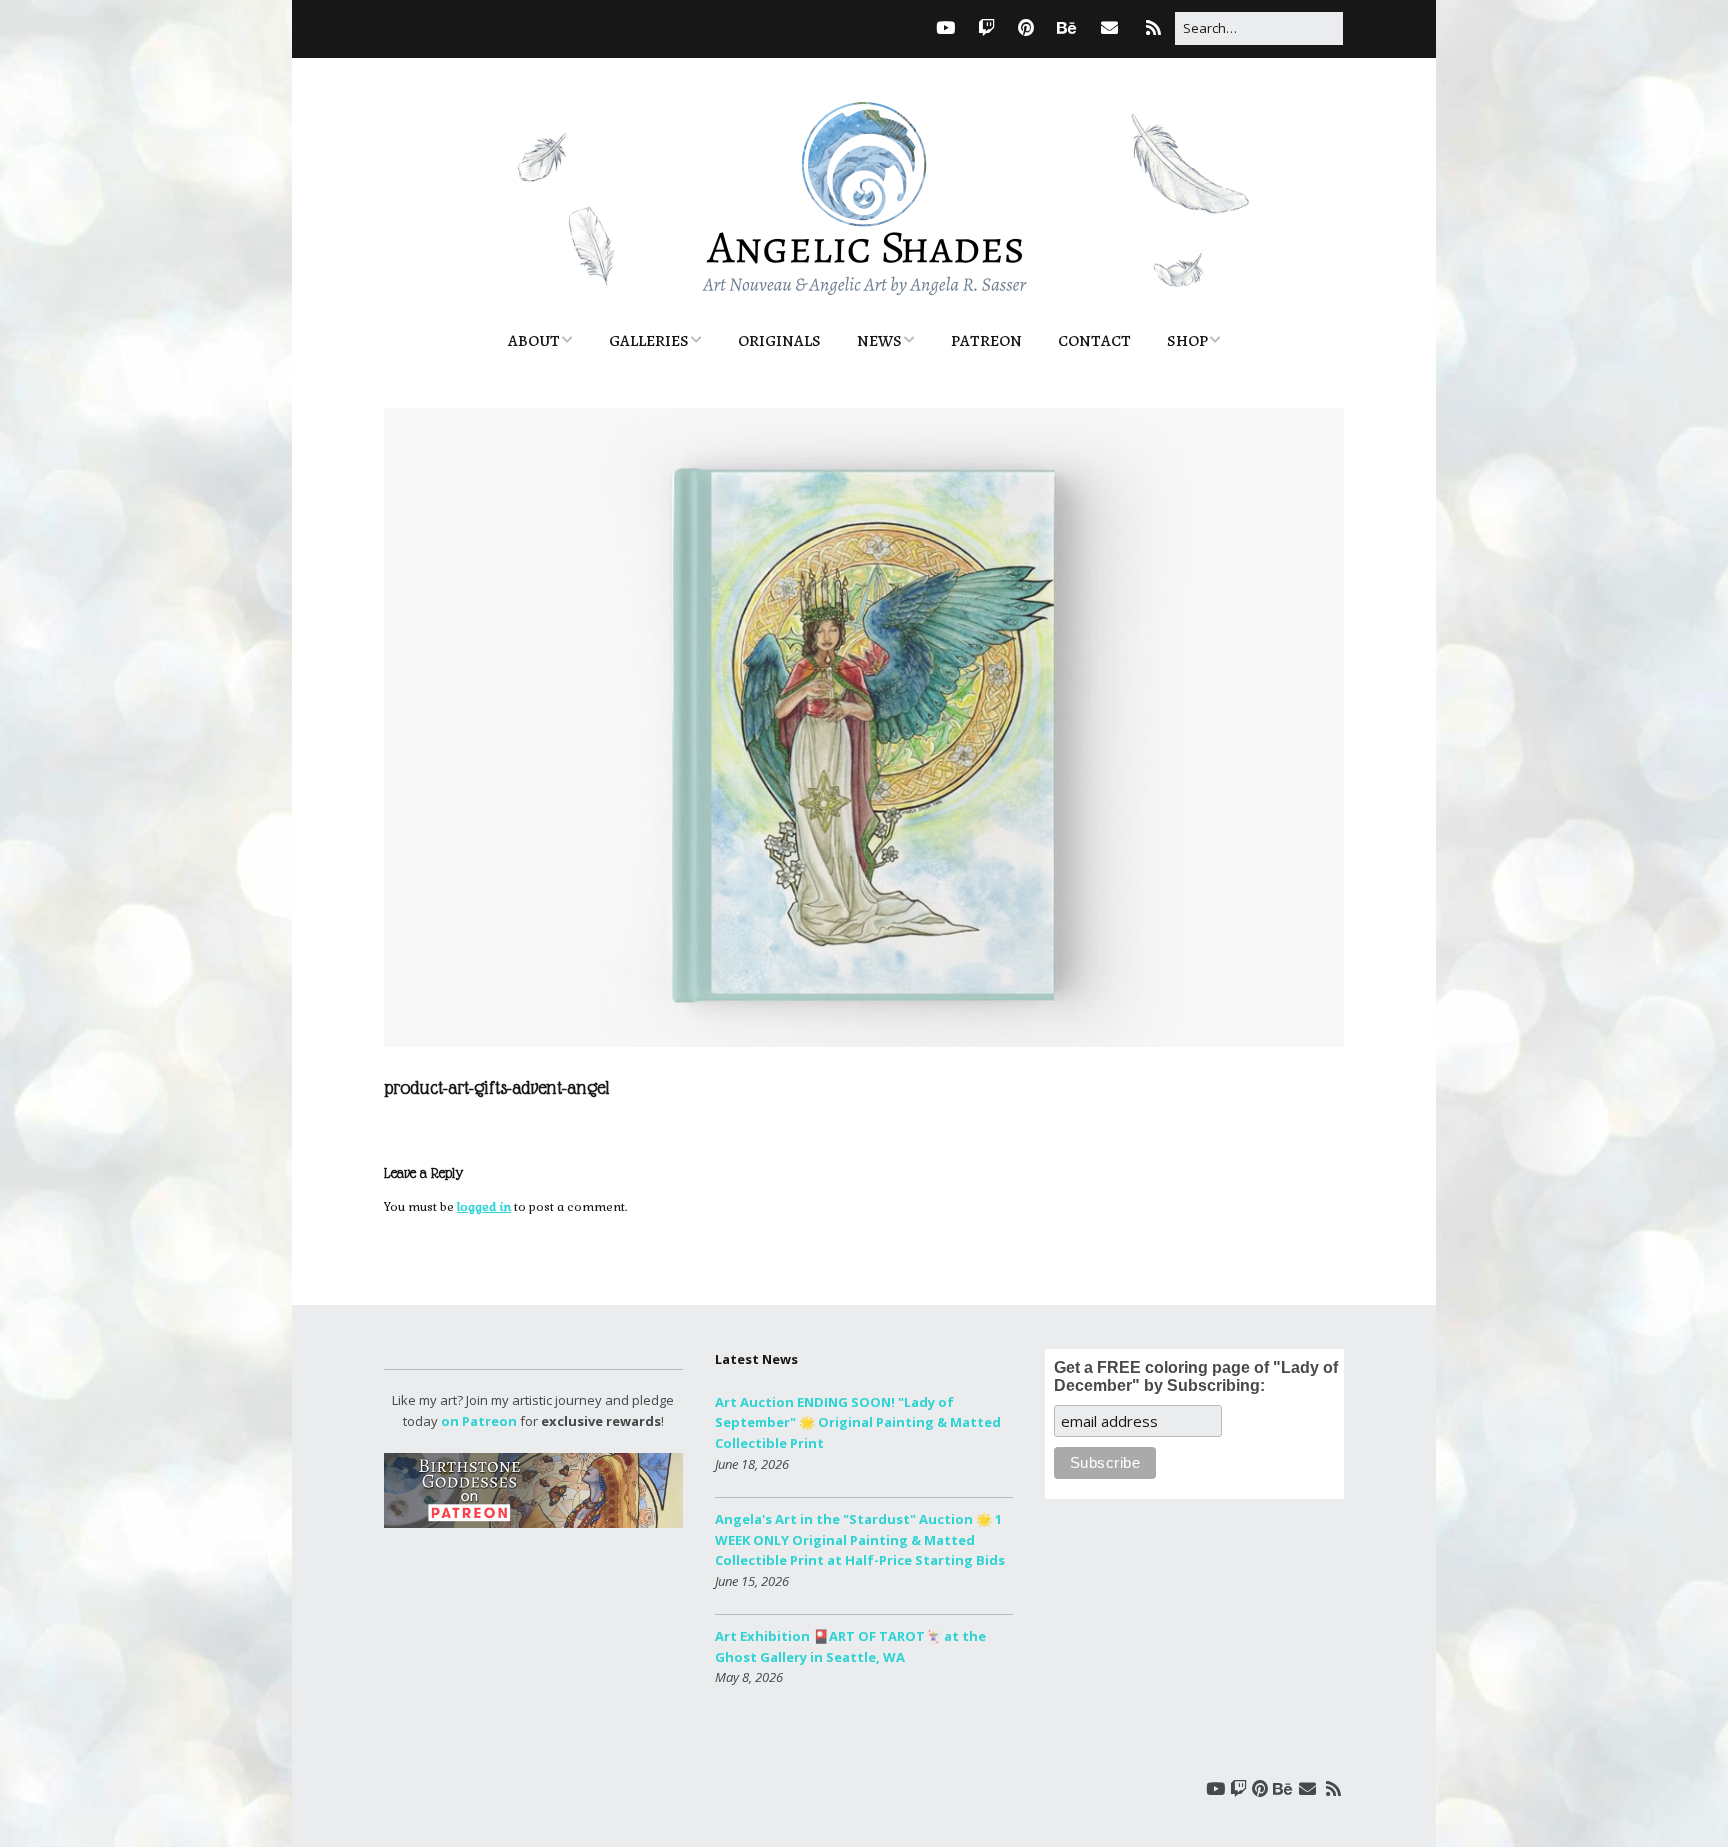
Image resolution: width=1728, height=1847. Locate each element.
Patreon (986, 341)
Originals (779, 341)
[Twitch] (986, 27)
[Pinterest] (1026, 27)
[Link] (906, 27)
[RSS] (1153, 27)
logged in (484, 1207)
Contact (1094, 341)
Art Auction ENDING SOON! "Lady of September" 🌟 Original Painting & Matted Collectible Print (858, 1423)
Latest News (756, 1359)
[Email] (1109, 27)
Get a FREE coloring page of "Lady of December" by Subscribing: (1196, 1376)
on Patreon (479, 1421)
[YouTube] (945, 27)
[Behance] (1066, 27)
